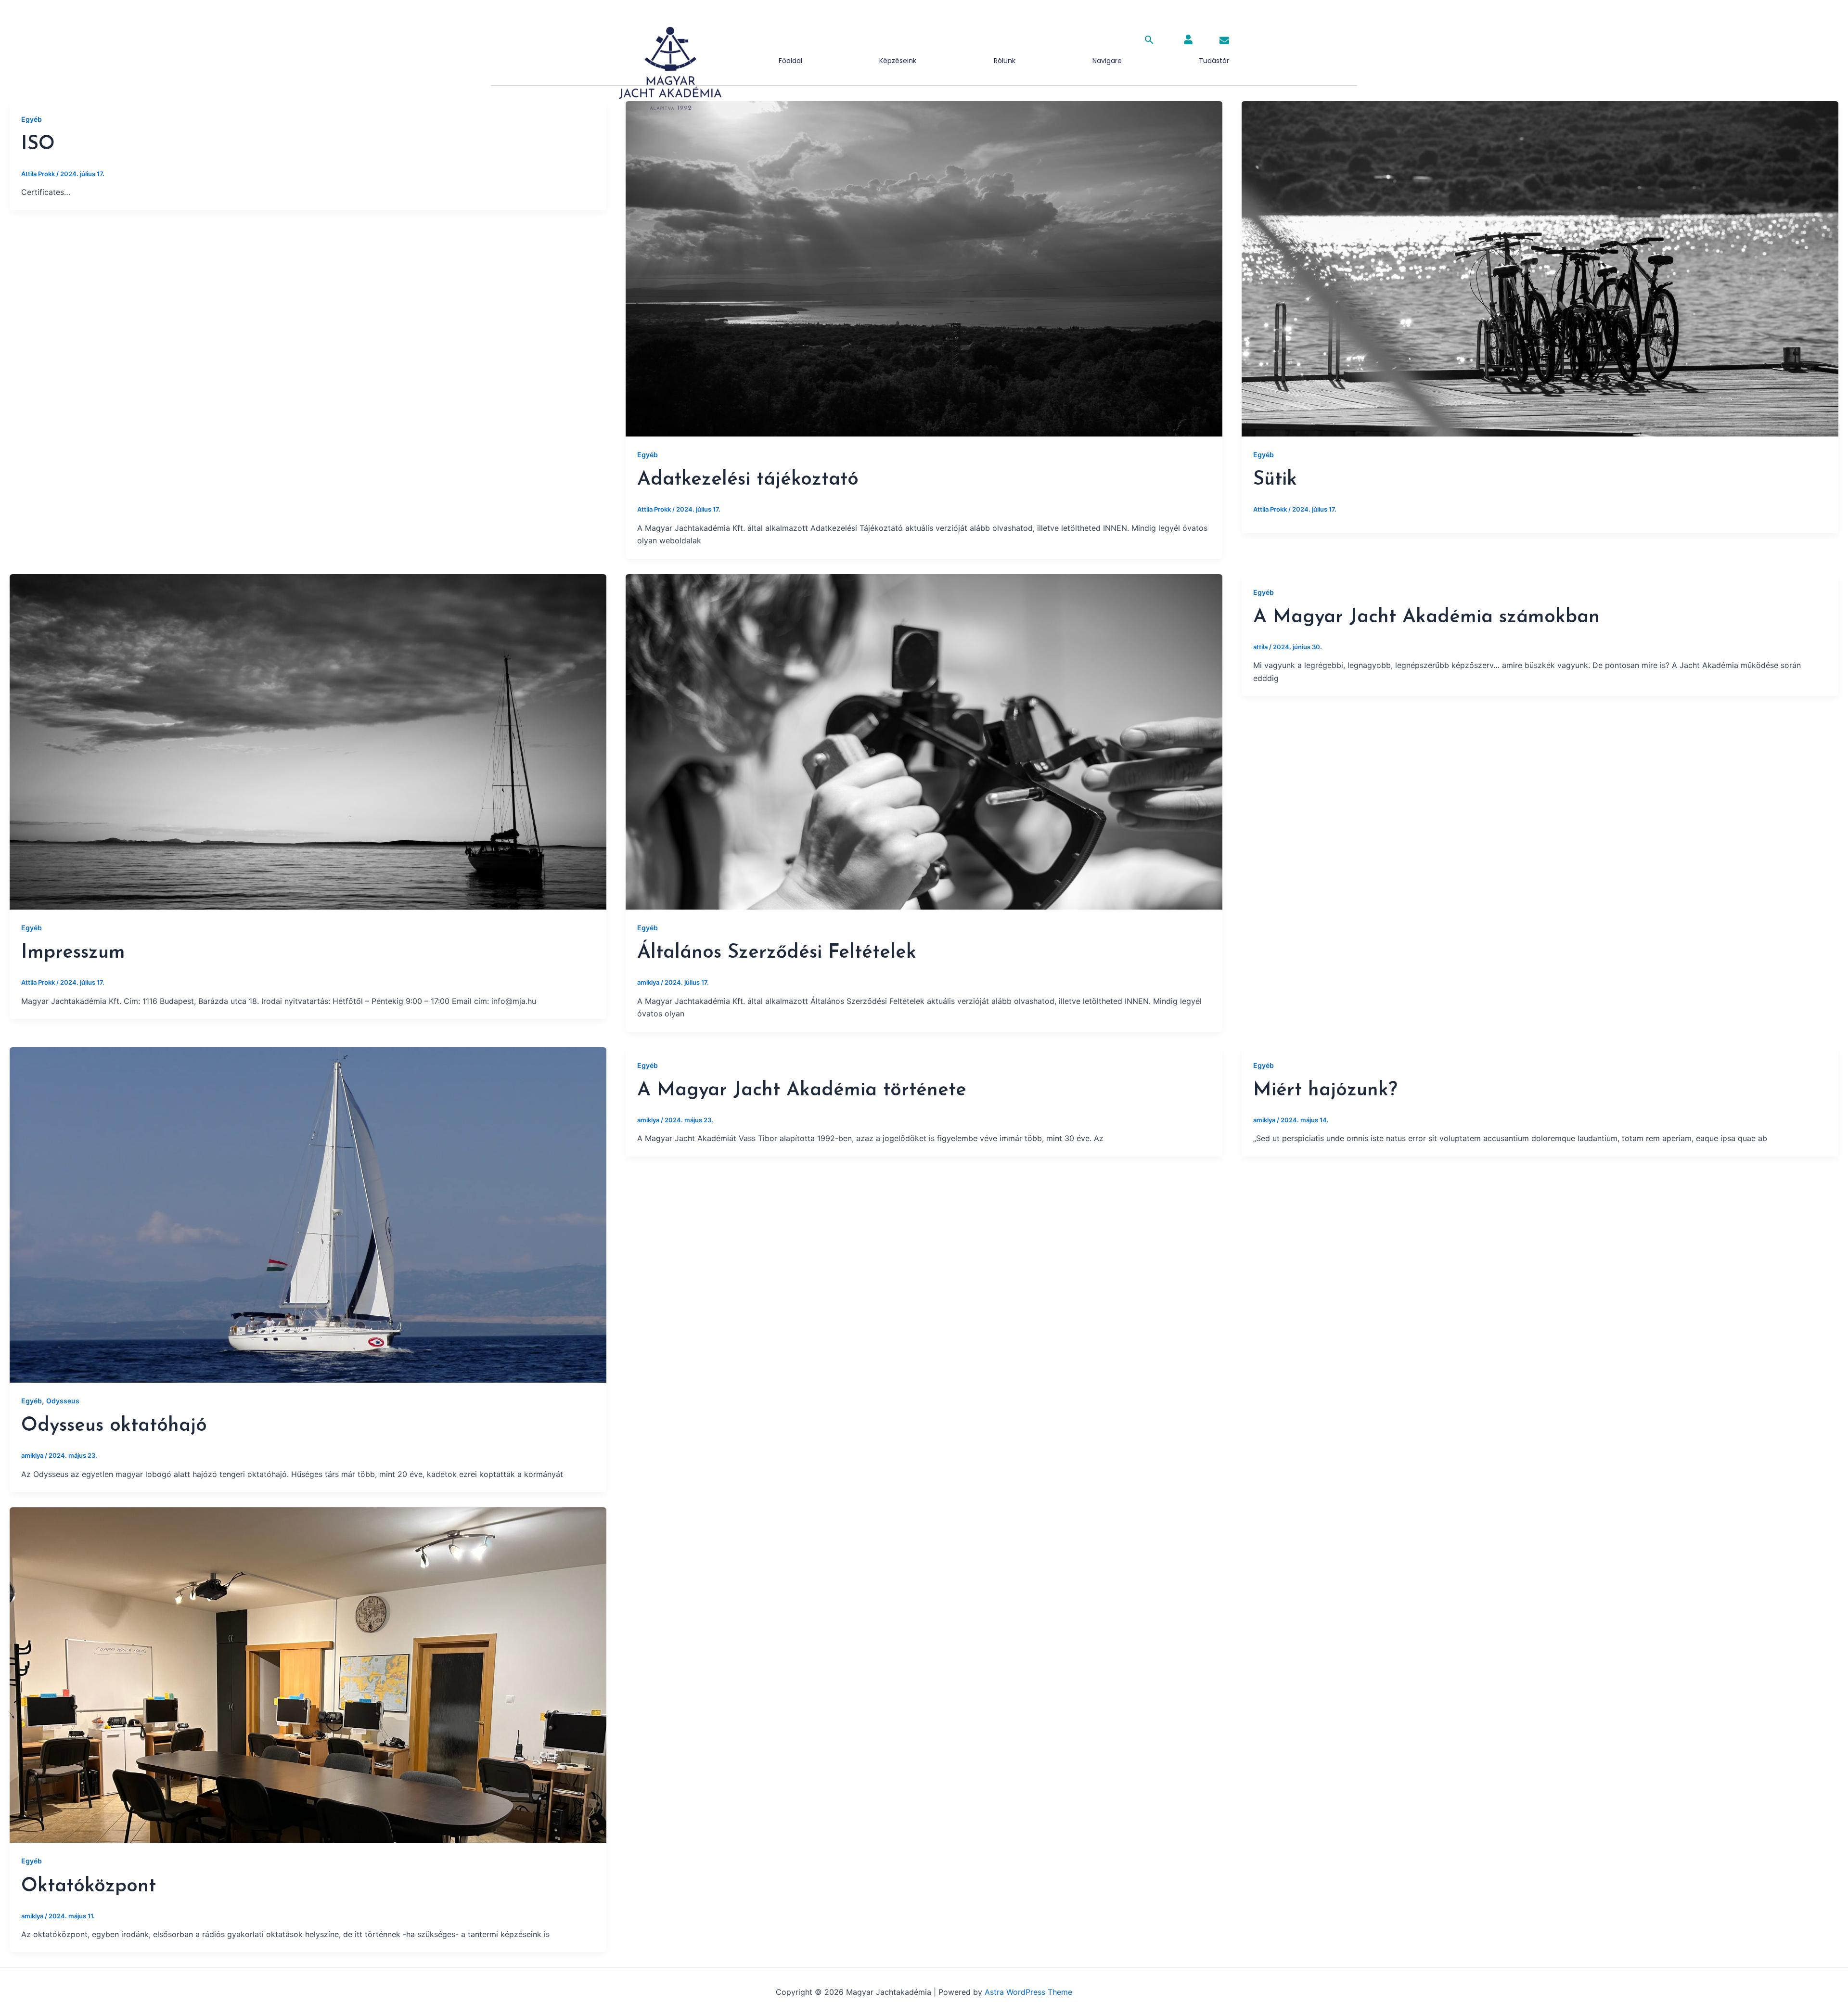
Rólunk (1005, 61)
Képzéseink (898, 61)
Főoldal (790, 61)
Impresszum (73, 953)
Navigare (1107, 61)
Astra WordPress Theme (1028, 1992)
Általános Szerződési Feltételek (777, 953)
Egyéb (32, 119)
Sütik (1275, 480)
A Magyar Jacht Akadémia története (802, 1091)
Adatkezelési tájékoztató (748, 480)
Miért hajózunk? (1325, 1091)
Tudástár (1214, 61)
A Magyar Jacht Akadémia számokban (1426, 617)
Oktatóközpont (89, 1887)
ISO (38, 144)
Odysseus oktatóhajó (114, 1426)
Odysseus (63, 1401)
